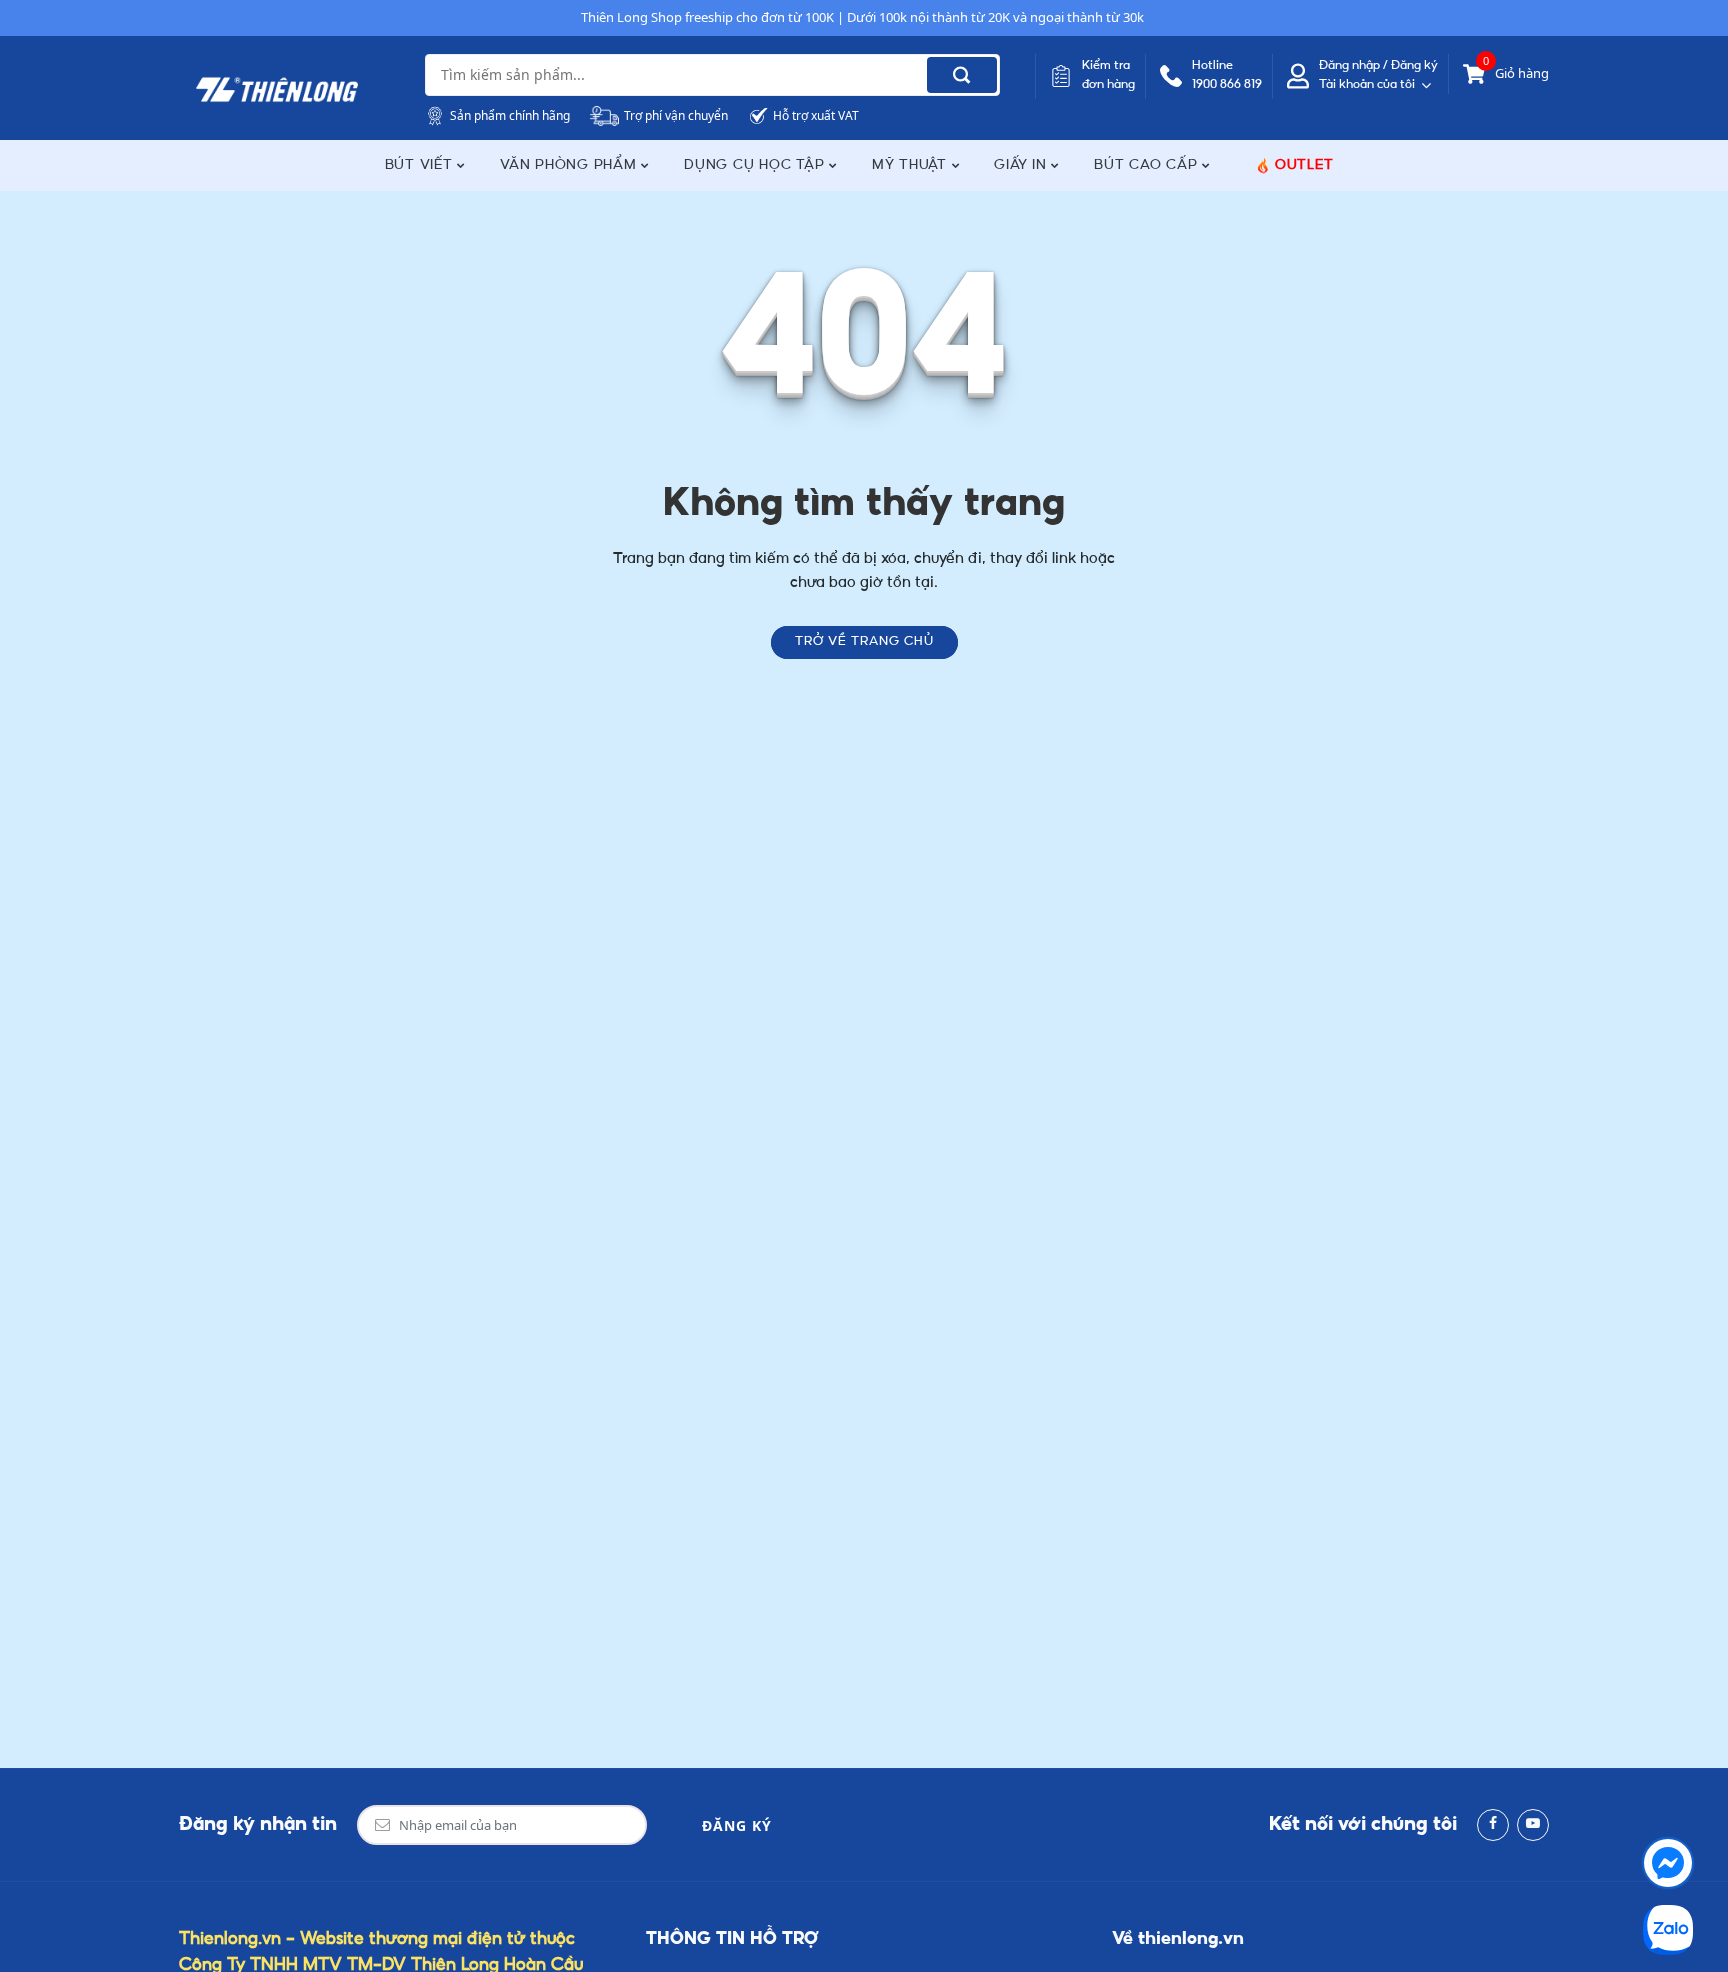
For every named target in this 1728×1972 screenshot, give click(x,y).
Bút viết (421, 165)
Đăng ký (737, 1825)
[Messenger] (1668, 1863)
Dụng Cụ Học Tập (756, 165)
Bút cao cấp (1148, 165)
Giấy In (1022, 165)
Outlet (1304, 165)
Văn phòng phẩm (570, 165)
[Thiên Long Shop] (277, 90)
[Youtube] (1533, 1825)
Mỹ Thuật (912, 165)
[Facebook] (1493, 1825)
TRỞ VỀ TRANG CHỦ (864, 642)
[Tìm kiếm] (962, 75)
